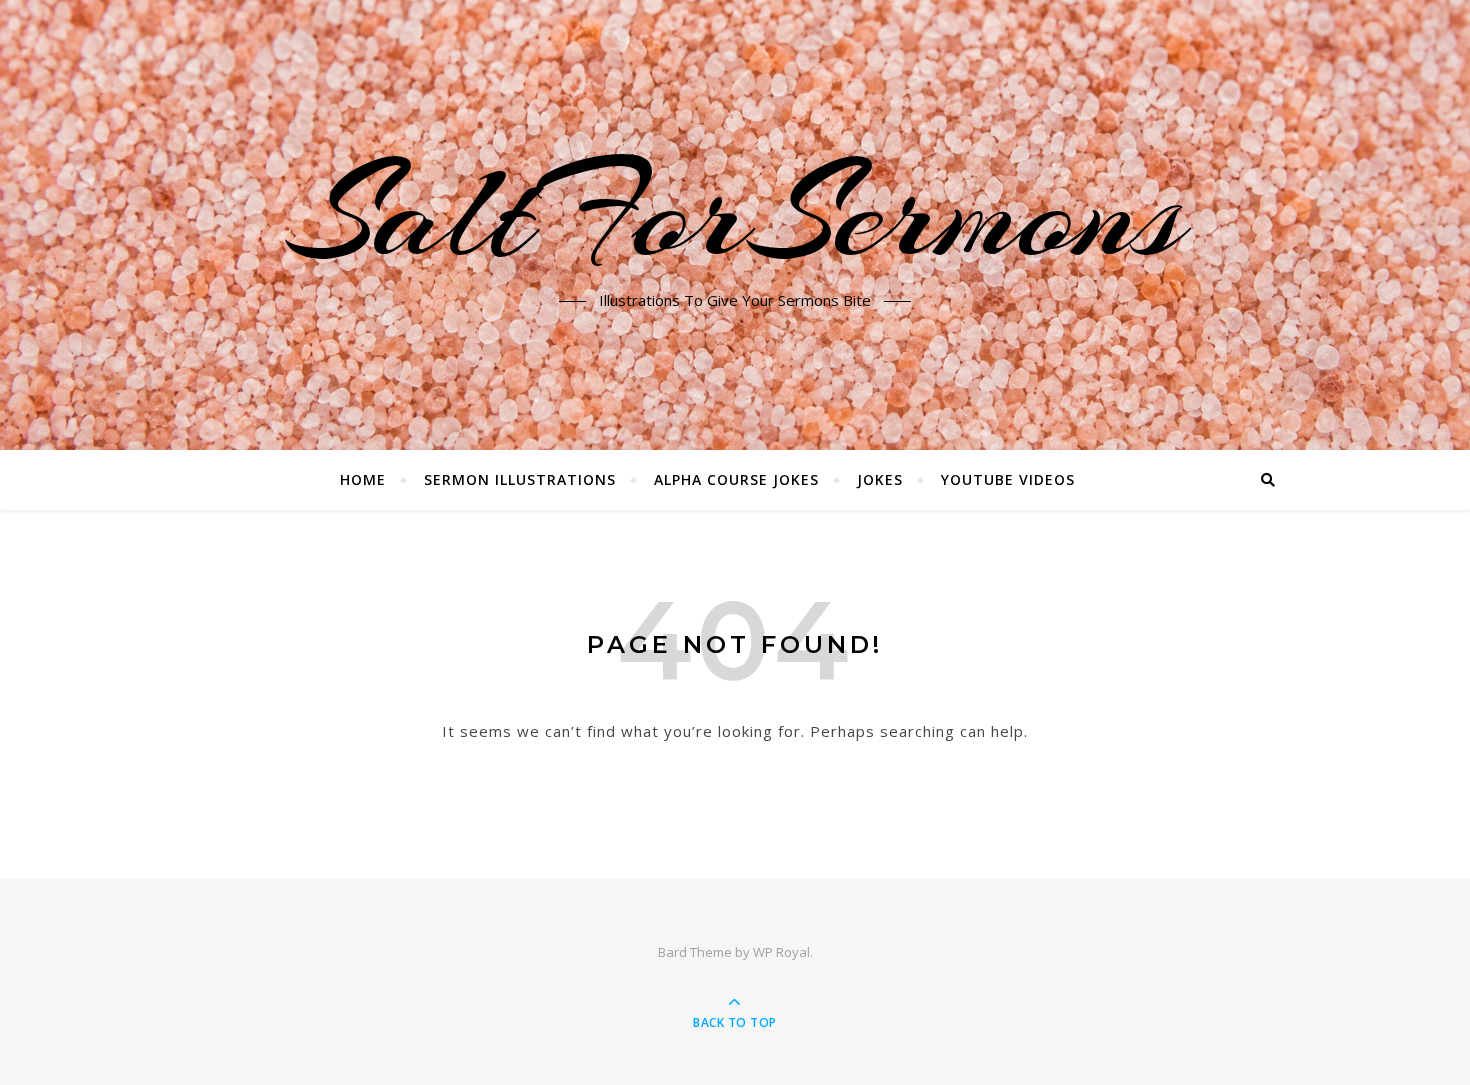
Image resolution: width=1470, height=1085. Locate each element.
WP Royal (781, 952)
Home (363, 479)
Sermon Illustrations (520, 479)
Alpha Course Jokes (736, 479)
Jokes (880, 479)
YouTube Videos (1008, 479)
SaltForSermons (735, 213)
